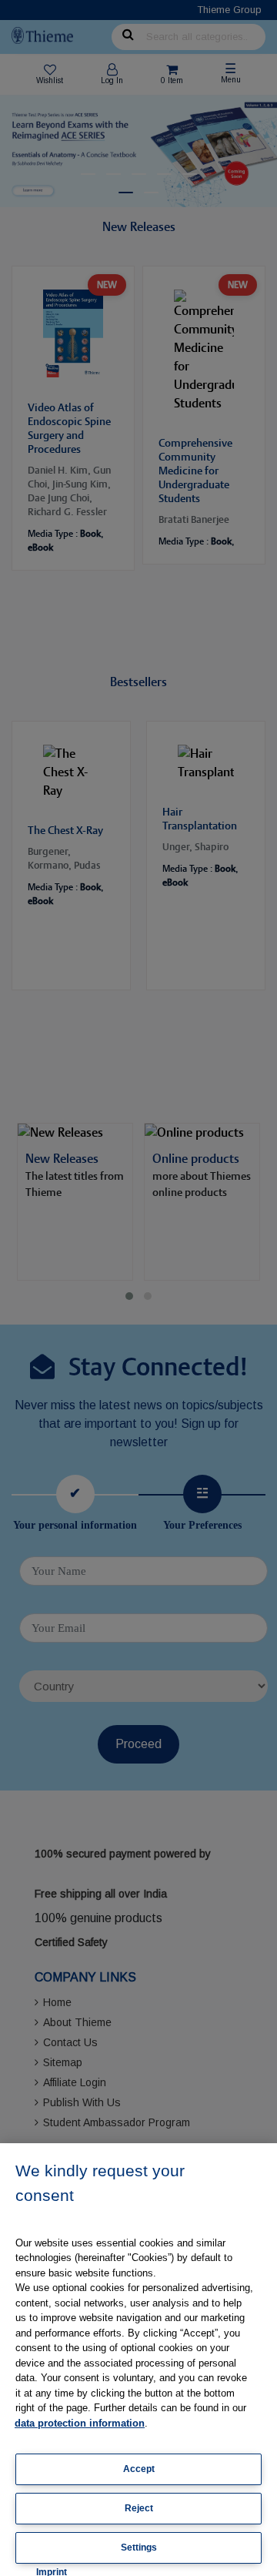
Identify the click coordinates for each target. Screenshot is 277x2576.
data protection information (80, 2423)
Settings (139, 2548)
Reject (139, 2508)
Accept (139, 2469)
